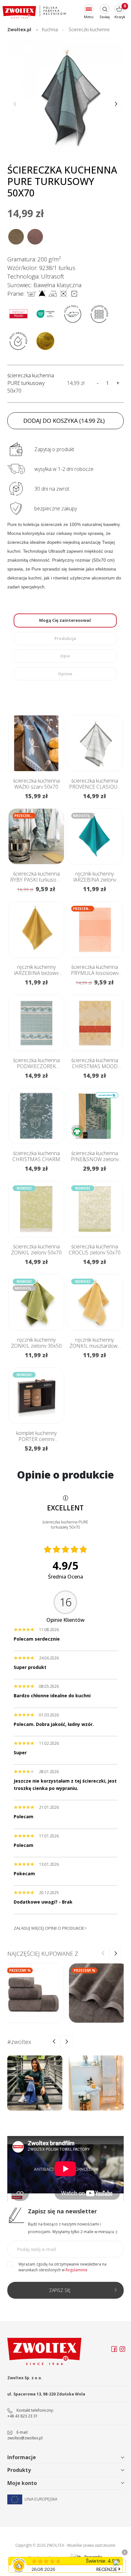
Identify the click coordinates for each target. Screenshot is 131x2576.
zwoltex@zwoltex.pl (25, 2438)
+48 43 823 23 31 (23, 2416)
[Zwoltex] (34, 12)
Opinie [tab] (65, 674)
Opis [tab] (65, 656)
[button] (116, 104)
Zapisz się (60, 2290)
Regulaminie (76, 2270)
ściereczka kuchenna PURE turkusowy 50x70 (31, 383)
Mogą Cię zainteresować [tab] (65, 620)
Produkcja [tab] (65, 638)
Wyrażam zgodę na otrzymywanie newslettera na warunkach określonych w (62, 2267)
